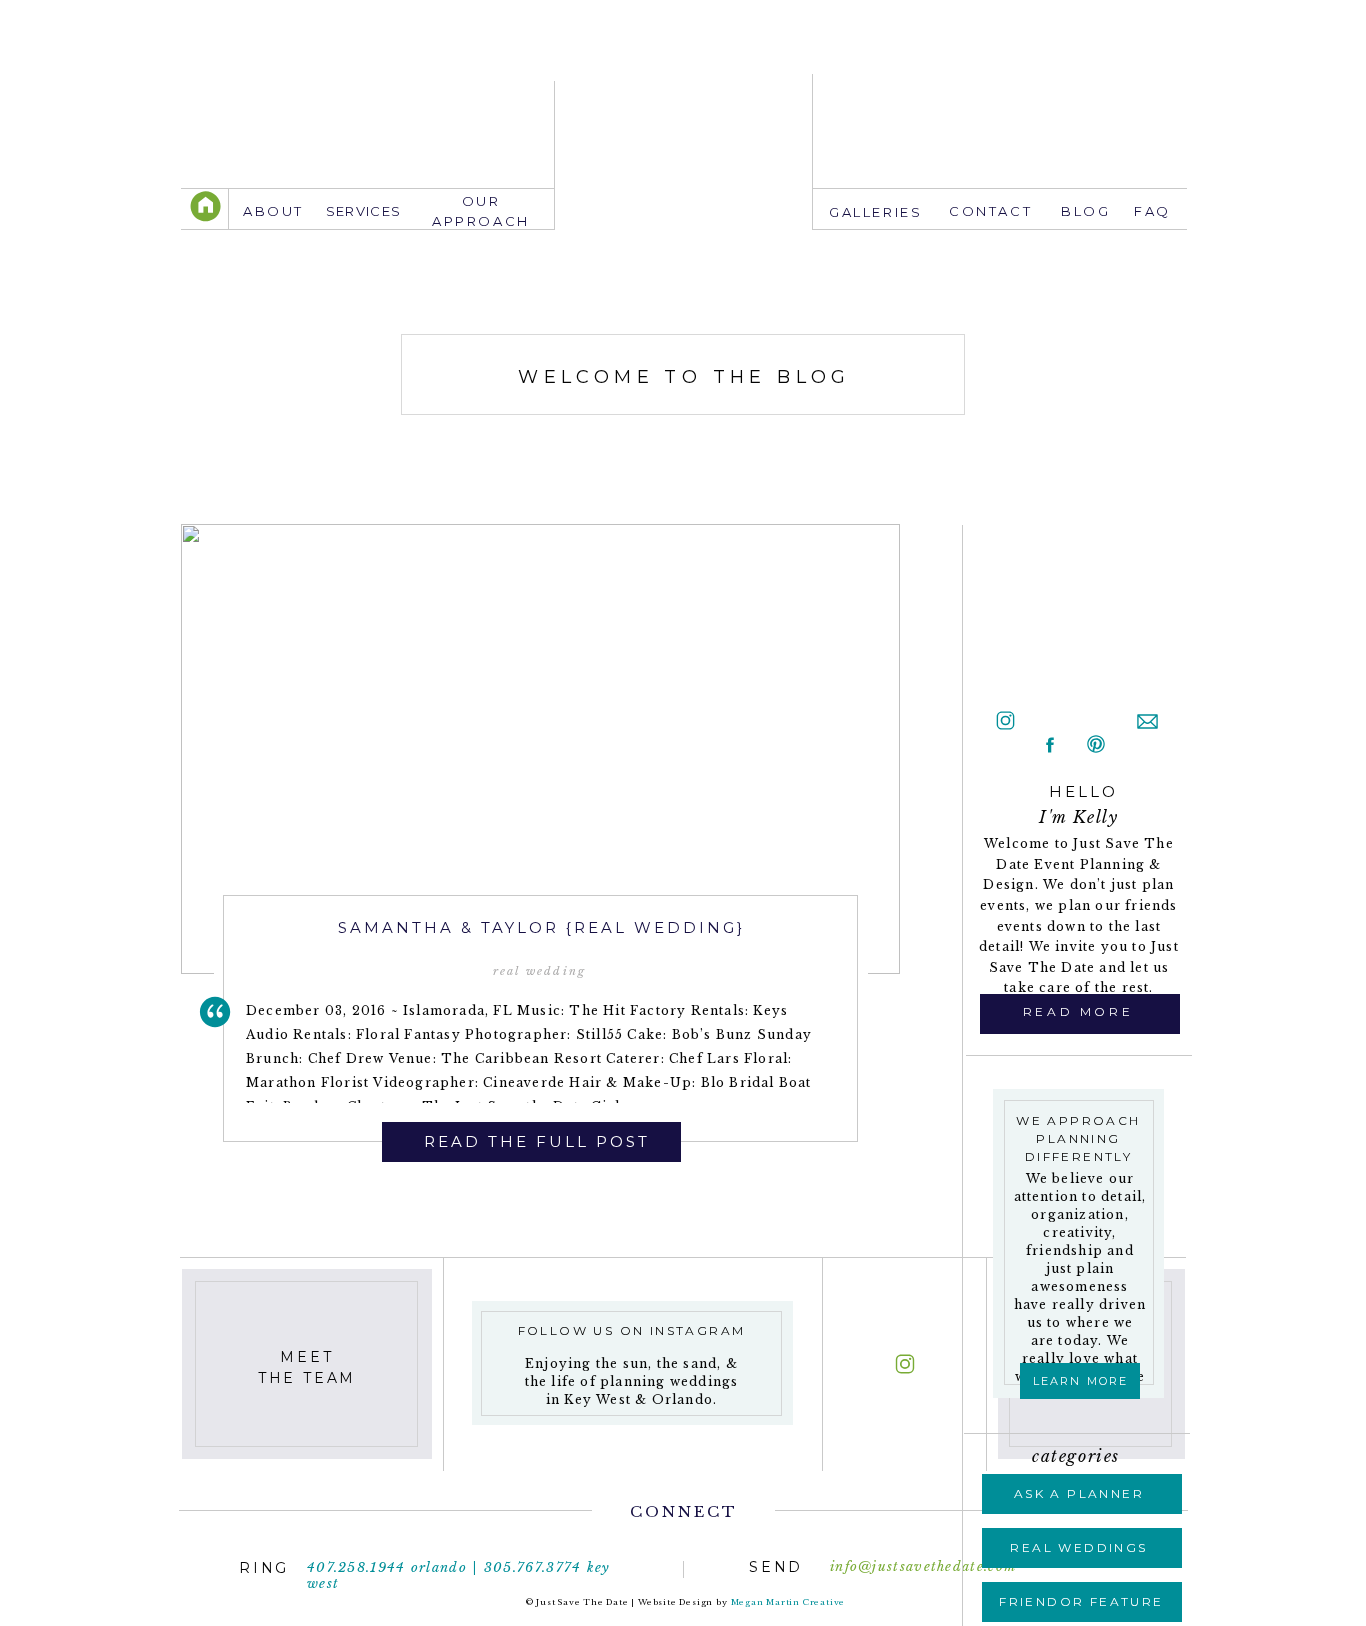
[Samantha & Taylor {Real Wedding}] (540, 749)
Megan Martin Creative (788, 1602)
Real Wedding (539, 971)
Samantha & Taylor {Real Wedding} (541, 927)
